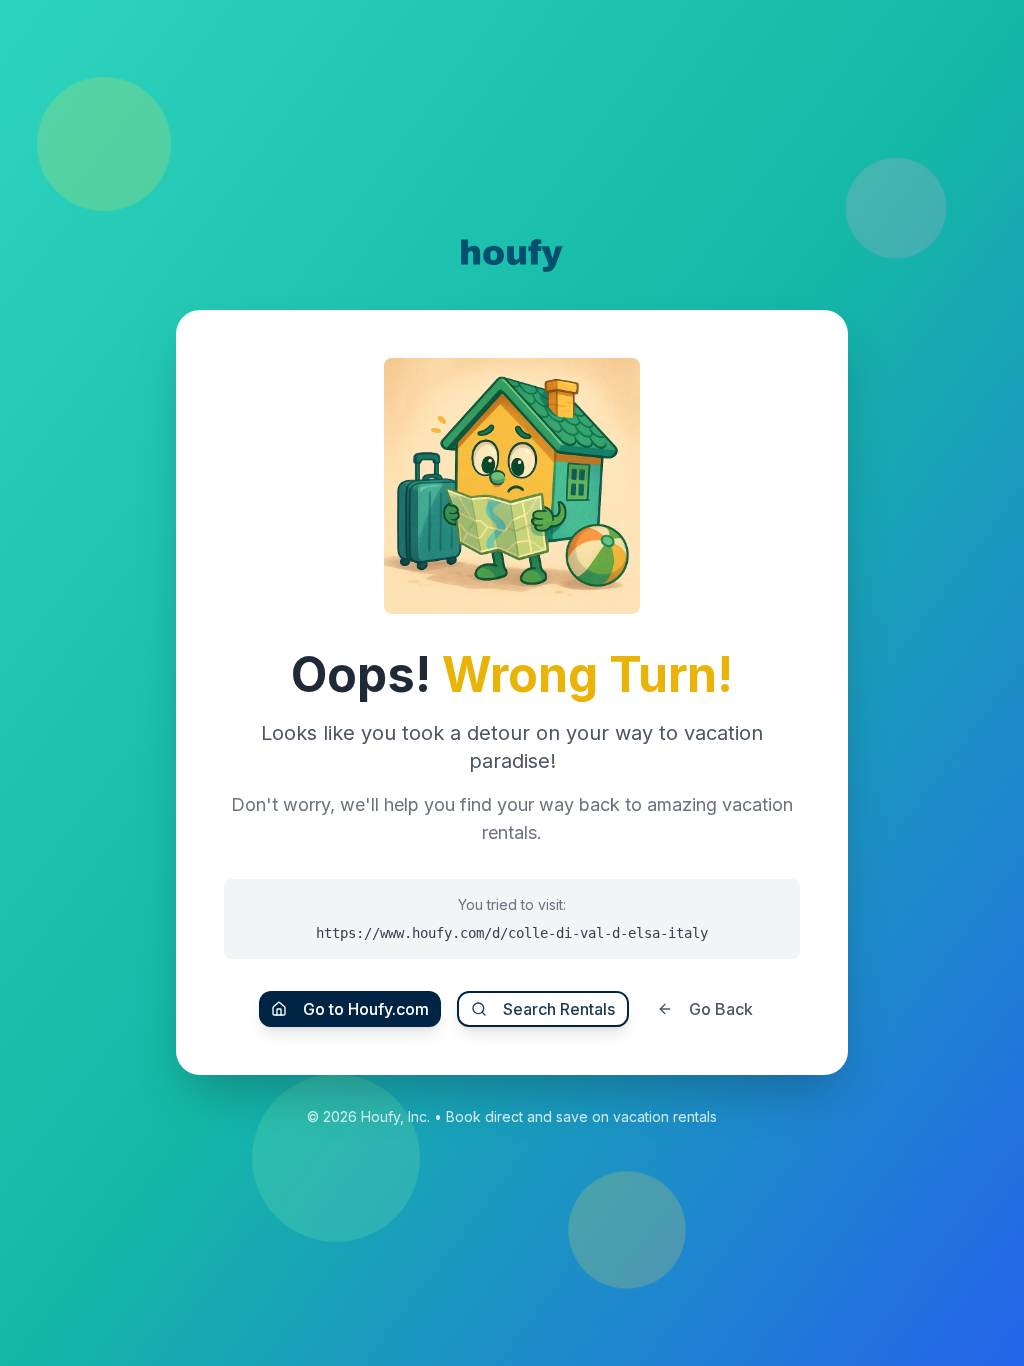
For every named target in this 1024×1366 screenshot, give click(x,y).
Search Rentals (559, 1009)
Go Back (721, 1009)
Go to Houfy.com (366, 1009)
